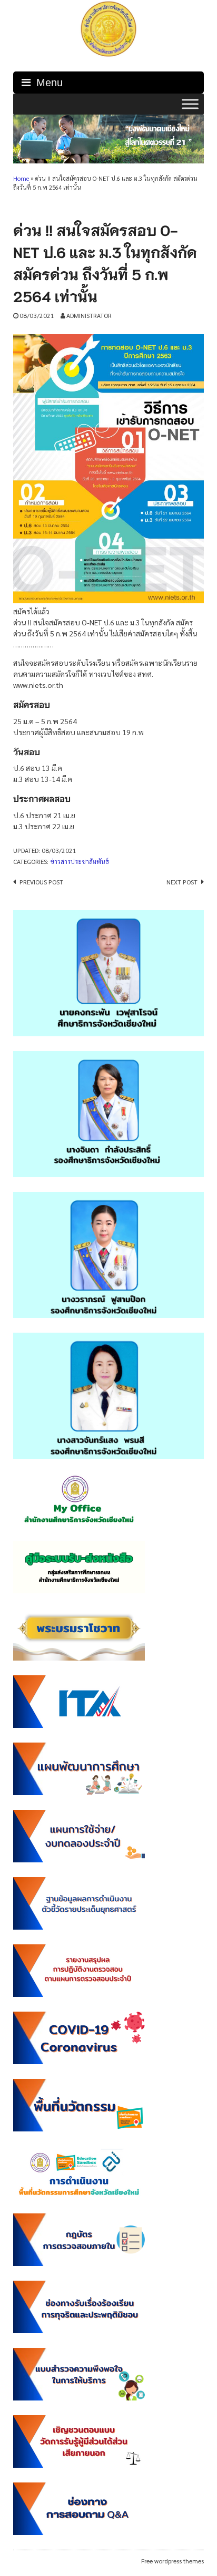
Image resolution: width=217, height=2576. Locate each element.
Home (21, 178)
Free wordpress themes (172, 2561)
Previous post (41, 882)
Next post (182, 882)
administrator (89, 315)
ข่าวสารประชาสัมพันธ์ (80, 861)
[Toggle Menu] (190, 104)
